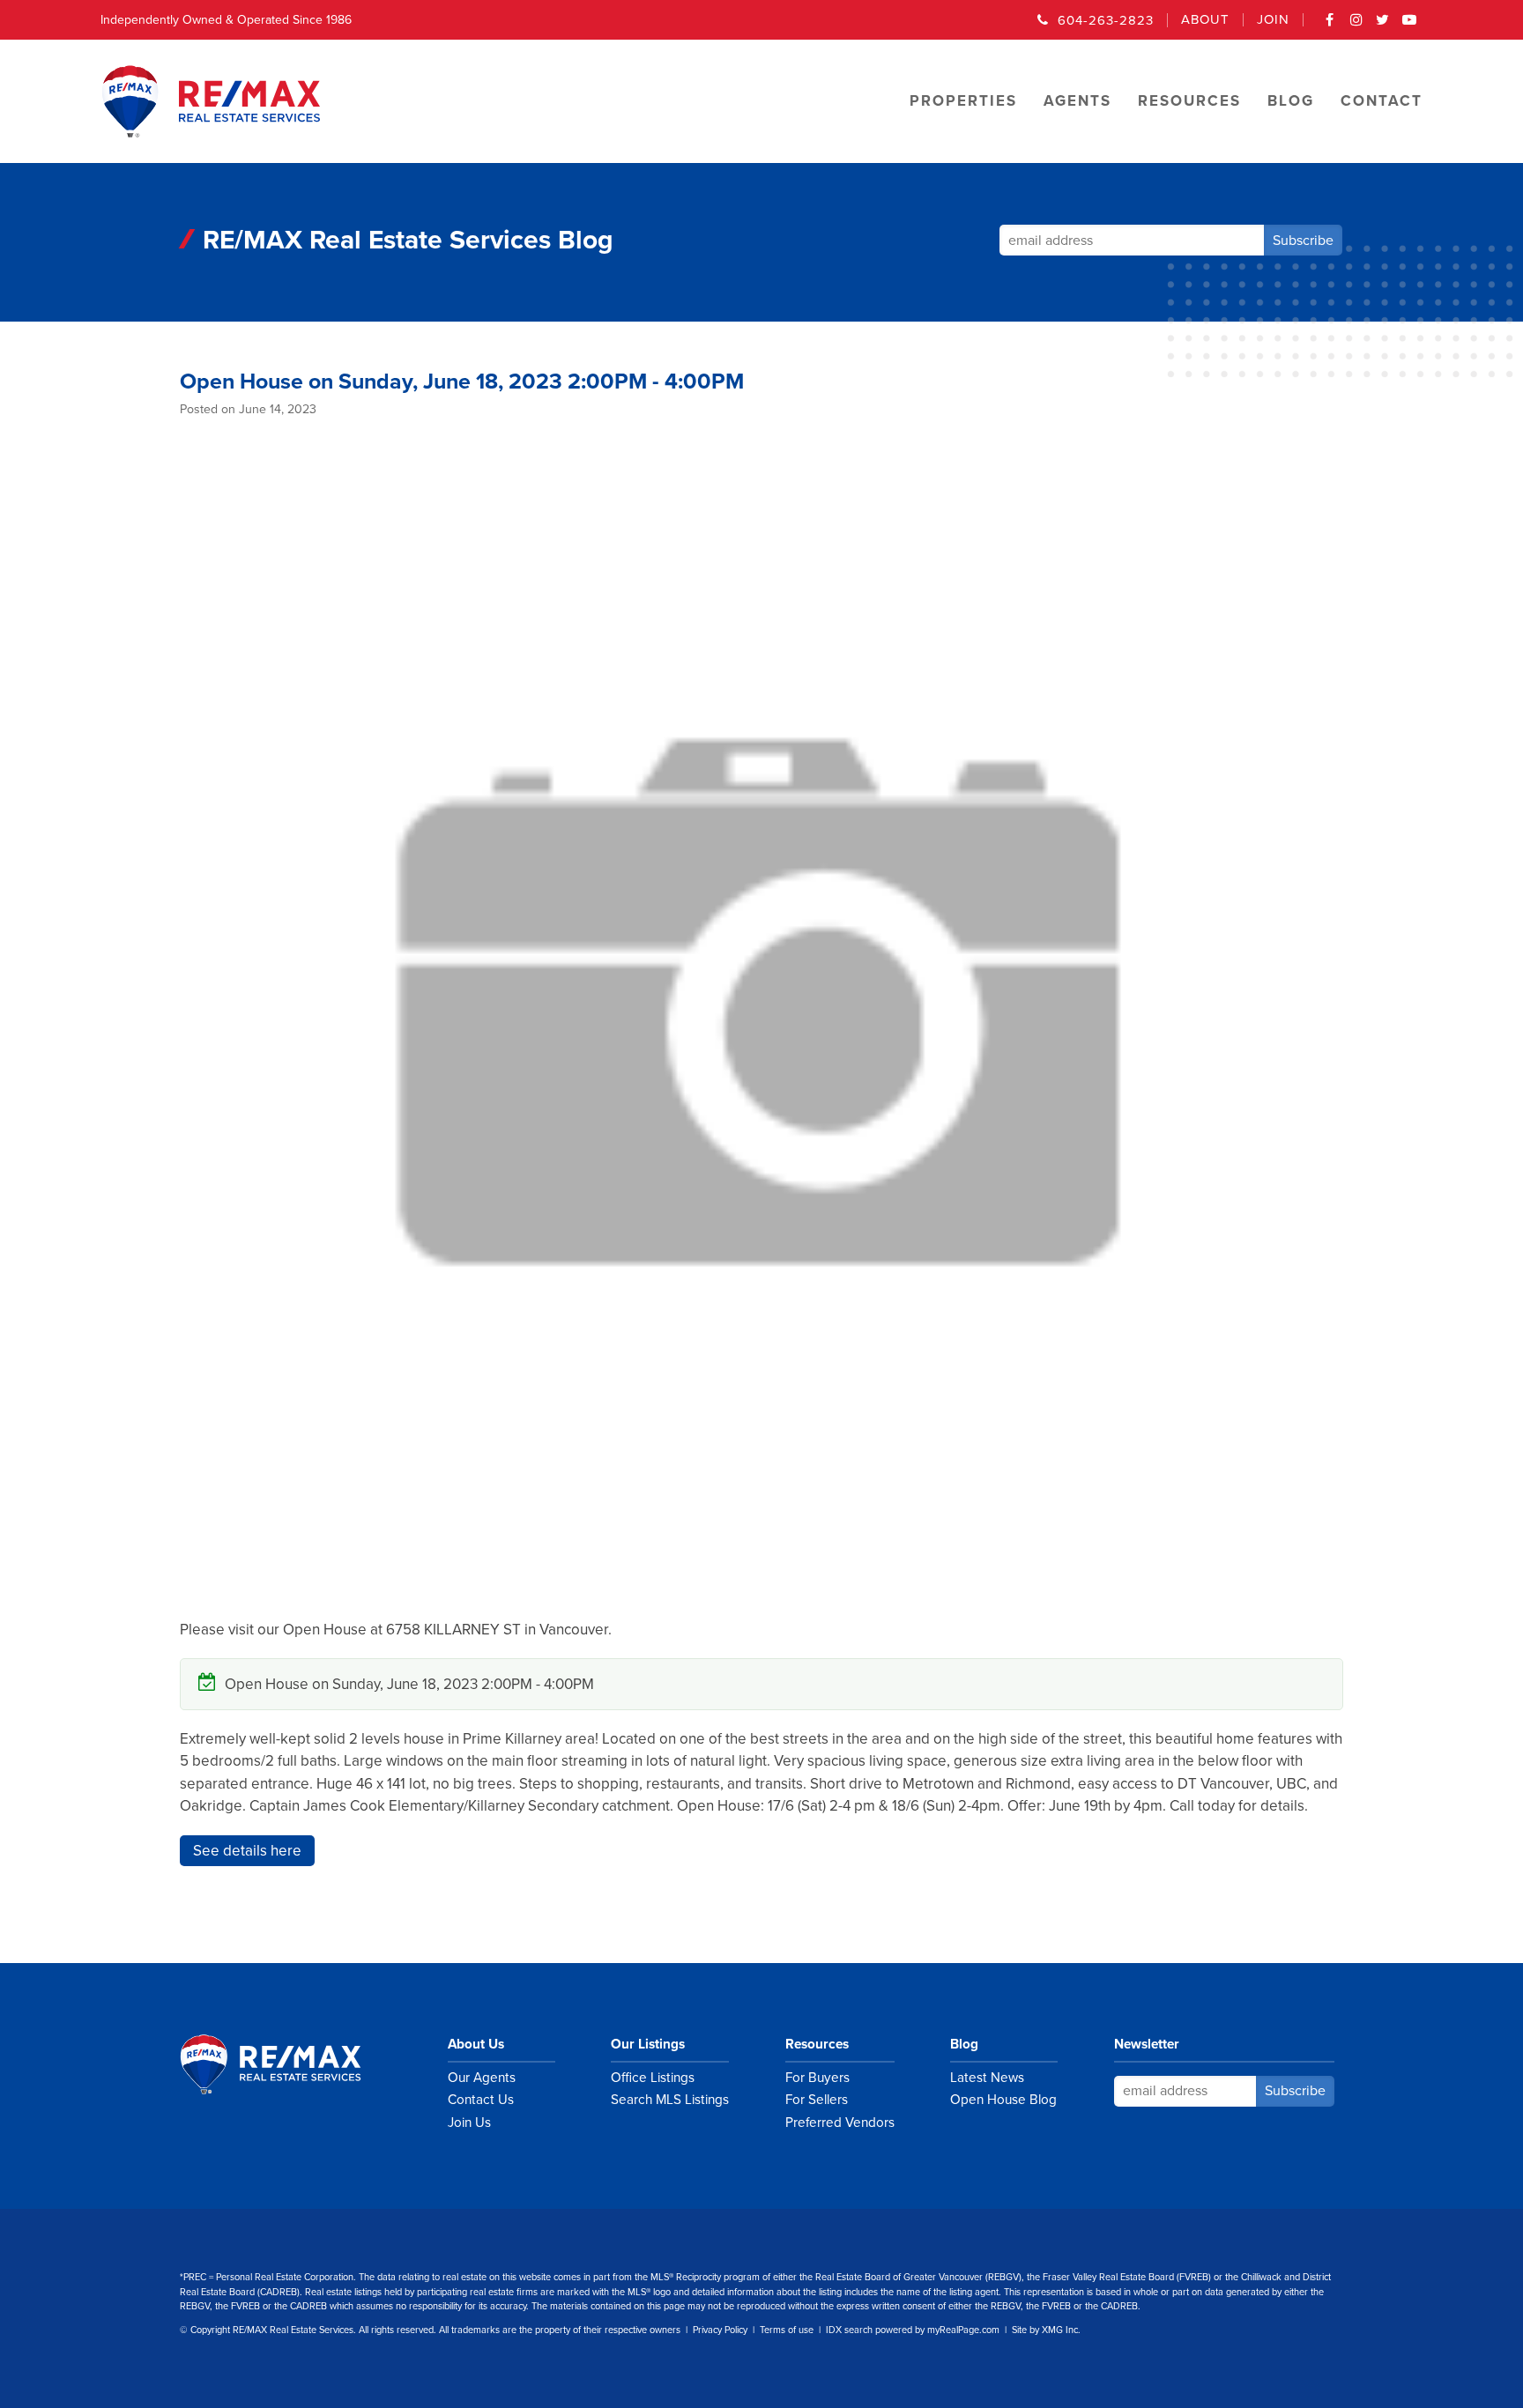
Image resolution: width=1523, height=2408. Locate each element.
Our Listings (648, 2044)
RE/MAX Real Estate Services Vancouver (290, 2064)
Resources (817, 2044)
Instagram (1356, 26)
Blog (964, 2044)
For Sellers (817, 2100)
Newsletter (1147, 2044)
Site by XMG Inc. (1046, 2330)
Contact (1382, 101)
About (1205, 20)
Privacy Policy (720, 2330)
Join (1273, 20)
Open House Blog (1003, 2100)
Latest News (987, 2078)
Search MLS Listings (670, 2100)
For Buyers (817, 2078)
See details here (247, 1851)
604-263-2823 (1106, 20)
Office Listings (653, 2078)
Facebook (1330, 26)
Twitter (1383, 26)
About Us (476, 2044)
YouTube (1409, 26)
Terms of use (787, 2330)
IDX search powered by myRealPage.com (913, 2330)
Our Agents (482, 2078)
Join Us (469, 2123)
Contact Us (481, 2100)
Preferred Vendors (840, 2123)
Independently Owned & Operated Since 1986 (226, 20)
